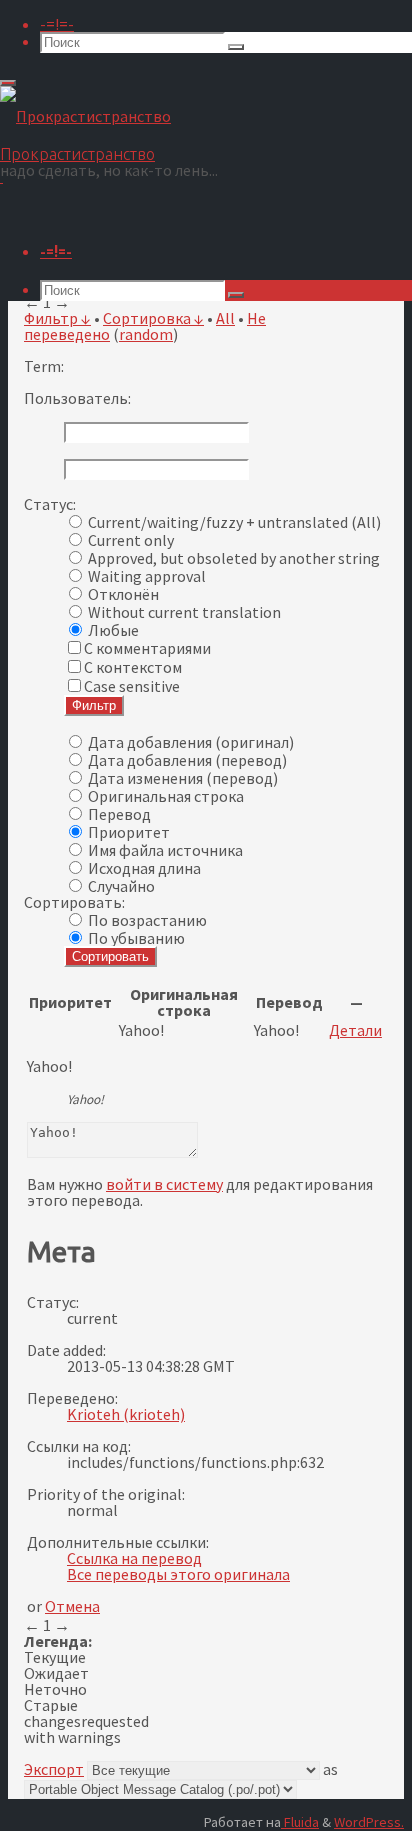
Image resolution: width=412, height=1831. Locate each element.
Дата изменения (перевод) (183, 778)
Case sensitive (132, 686)
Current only (131, 540)
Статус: (50, 504)
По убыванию (136, 938)
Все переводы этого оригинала (178, 1574)
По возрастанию (147, 920)
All (225, 318)
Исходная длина (144, 868)
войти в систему (164, 1184)
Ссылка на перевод (134, 1558)
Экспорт (54, 1769)
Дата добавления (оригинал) (191, 742)
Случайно (121, 886)
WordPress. (369, 1822)
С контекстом (133, 667)
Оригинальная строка (166, 796)
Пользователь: (77, 398)
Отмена (72, 1606)
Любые (113, 630)
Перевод (119, 814)
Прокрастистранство (77, 154)
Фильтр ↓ (57, 318)
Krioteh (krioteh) (126, 1414)
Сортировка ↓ (153, 318)
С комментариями (147, 648)
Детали (355, 1030)
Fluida (300, 1822)
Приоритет (129, 832)
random (146, 334)
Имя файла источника (165, 850)
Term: (44, 366)
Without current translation (184, 612)
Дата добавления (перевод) (187, 760)
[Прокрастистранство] (85, 116)
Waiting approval (147, 576)
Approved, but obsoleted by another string (234, 558)
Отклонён (123, 594)
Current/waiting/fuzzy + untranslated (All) (234, 522)
